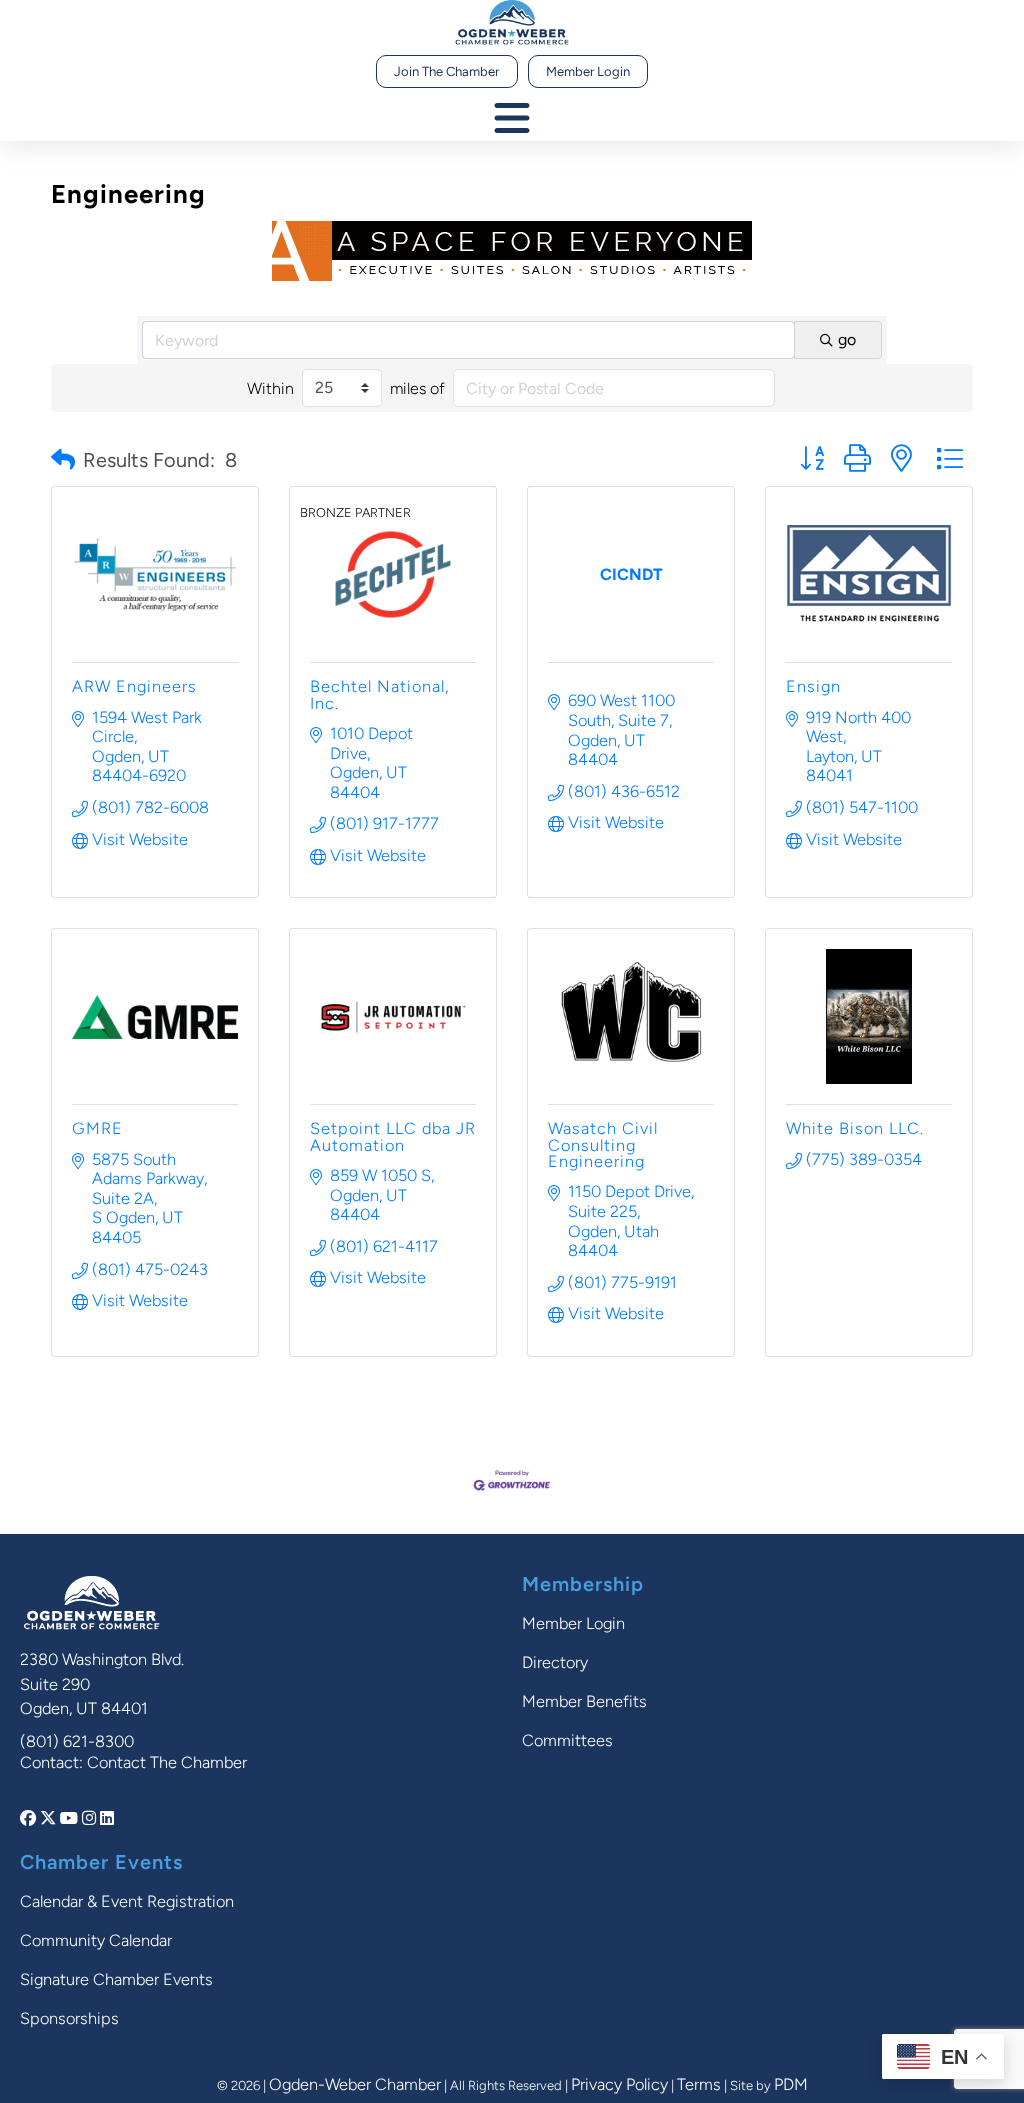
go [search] (847, 339)
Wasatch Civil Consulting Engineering (603, 1145)
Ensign (813, 686)
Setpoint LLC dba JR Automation (393, 1136)
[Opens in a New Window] (30, 1818)
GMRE (97, 1128)
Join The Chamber (446, 71)
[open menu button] (512, 119)
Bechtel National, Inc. (379, 694)
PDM (791, 2084)
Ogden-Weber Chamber (355, 2084)
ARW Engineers (134, 686)
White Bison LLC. (855, 1128)
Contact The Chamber (167, 1762)
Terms (699, 2084)
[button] (63, 460)
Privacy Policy (619, 2084)
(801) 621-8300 (77, 1741)
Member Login (588, 71)
